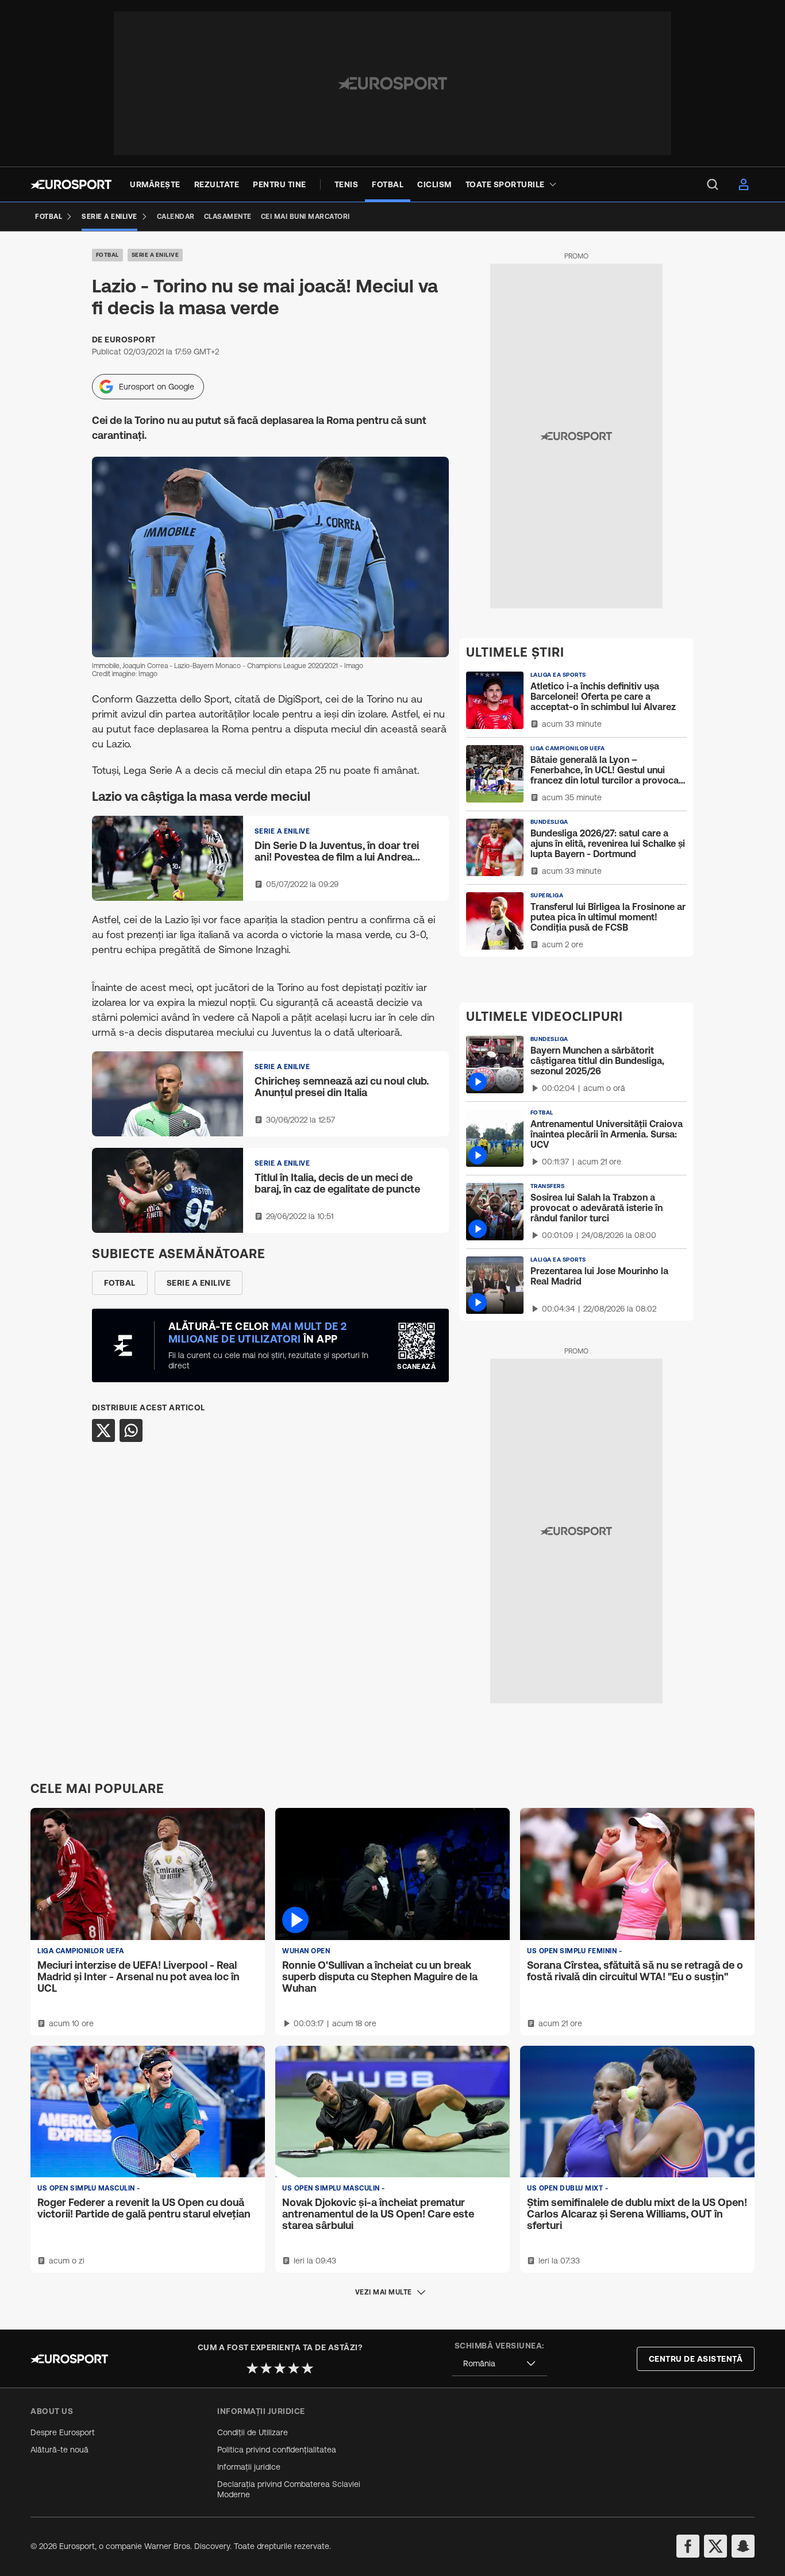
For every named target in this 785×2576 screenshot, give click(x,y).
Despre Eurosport (63, 2432)
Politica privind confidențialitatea (277, 2450)
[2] (266, 2368)
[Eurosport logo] (71, 184)
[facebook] (688, 2546)
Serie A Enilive (155, 255)
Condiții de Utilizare (253, 2432)
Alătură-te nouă (59, 2450)
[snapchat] (743, 2546)
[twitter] (715, 2546)
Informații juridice (249, 2467)
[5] (307, 2368)
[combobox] (499, 2364)
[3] (280, 2368)
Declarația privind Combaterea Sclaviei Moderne (289, 2489)
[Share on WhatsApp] (131, 1430)
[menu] (713, 184)
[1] (252, 2368)
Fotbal (107, 255)
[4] (294, 2368)
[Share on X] (103, 1430)
